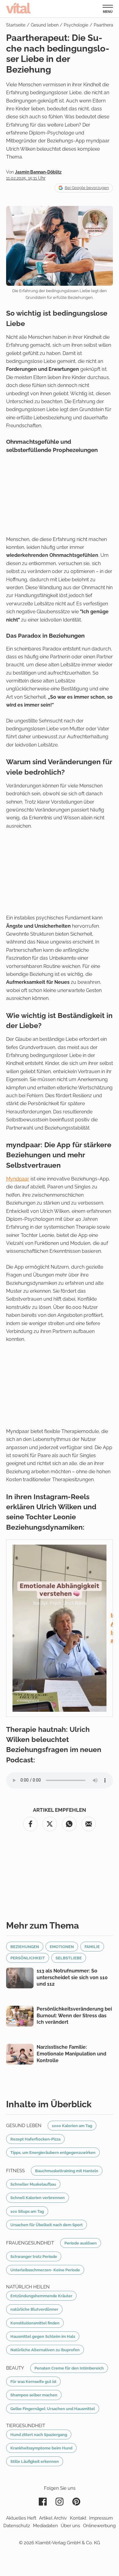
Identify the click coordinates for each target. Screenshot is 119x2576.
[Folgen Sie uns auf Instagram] (60, 2502)
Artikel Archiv (53, 2518)
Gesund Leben (24, 2126)
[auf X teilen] (50, 1824)
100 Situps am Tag (27, 2211)
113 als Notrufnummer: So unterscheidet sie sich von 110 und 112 (72, 1977)
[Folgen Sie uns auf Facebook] (43, 2502)
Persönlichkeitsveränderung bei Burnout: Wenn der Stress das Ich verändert (74, 2015)
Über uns (70, 2526)
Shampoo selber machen (34, 2395)
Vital (18, 8)
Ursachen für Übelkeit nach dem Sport (47, 2225)
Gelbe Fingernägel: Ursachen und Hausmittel (53, 2409)
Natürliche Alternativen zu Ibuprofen (45, 2350)
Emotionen (62, 1947)
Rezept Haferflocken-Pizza (35, 2139)
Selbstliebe (69, 1958)
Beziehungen (25, 1947)
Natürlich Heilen (28, 2287)
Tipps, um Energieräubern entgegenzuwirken (53, 2152)
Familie (92, 1947)
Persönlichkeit (28, 1958)
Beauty (15, 2368)
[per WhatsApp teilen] (69, 1824)
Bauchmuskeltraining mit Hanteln (67, 2171)
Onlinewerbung (99, 2526)
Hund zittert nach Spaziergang (39, 2434)
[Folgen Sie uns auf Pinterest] (76, 2502)
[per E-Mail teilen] (89, 1824)
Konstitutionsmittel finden (35, 2323)
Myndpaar (18, 1179)
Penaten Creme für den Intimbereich (69, 2368)
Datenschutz (17, 2526)
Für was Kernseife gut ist (33, 2381)
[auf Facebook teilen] (31, 1824)
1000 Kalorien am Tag (72, 2126)
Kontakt (78, 2518)
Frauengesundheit (30, 2243)
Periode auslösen (81, 2243)
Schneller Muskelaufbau (33, 2184)
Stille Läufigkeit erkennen (35, 2461)
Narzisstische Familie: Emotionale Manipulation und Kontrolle (71, 2054)
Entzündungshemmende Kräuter (41, 2296)
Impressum (101, 2518)
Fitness (15, 2171)
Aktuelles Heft (21, 2518)
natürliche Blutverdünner (34, 2309)
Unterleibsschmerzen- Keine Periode (45, 2270)
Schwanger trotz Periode (34, 2256)
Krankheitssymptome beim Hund (41, 2448)
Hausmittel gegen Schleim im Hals (43, 2336)
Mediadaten (45, 2526)
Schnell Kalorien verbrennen (38, 2198)
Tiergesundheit (26, 2426)
